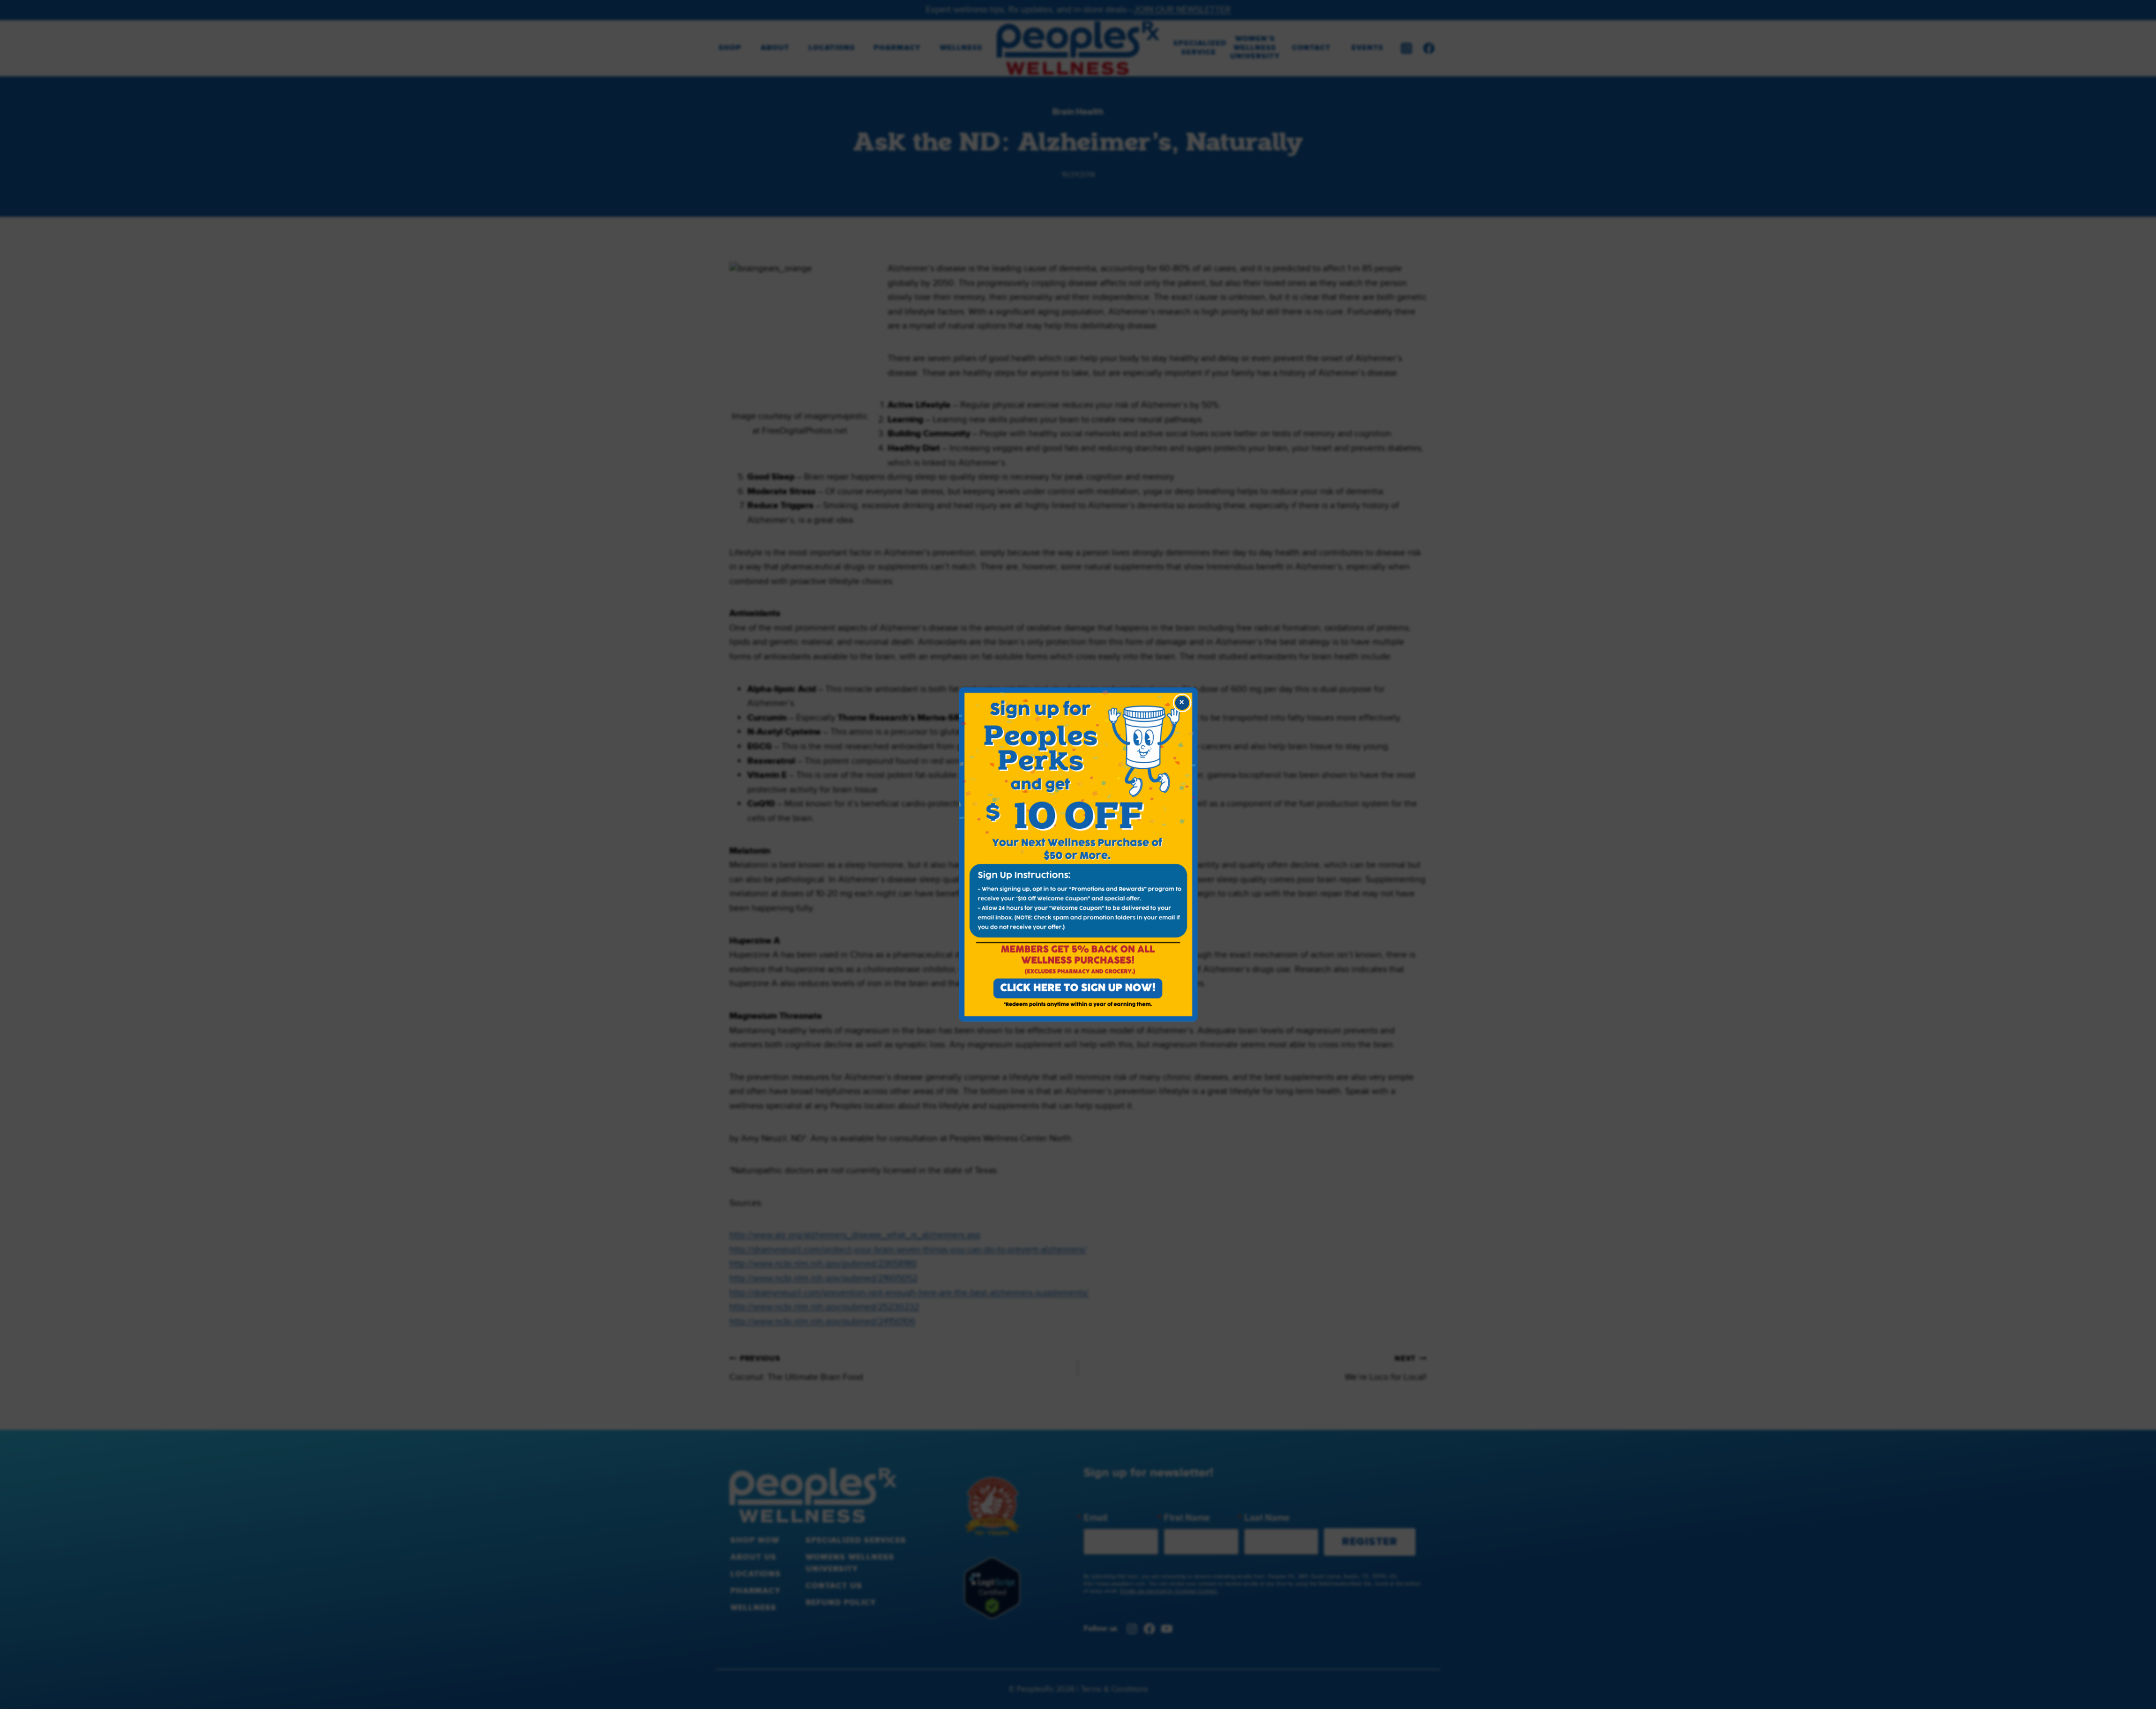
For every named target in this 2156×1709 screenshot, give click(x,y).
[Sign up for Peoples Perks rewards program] (1078, 855)
